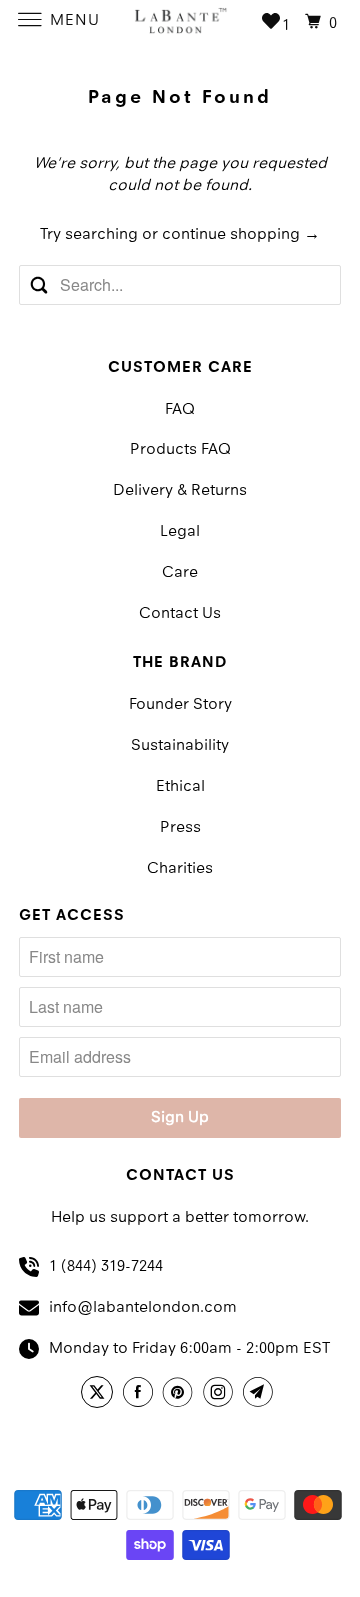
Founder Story (180, 705)
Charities (180, 869)
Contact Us (180, 614)
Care (180, 573)
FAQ (180, 410)
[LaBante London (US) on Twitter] (100, 1395)
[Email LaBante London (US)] (261, 1395)
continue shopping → (241, 235)
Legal (180, 532)
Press (180, 828)
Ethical (180, 787)
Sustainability (180, 746)
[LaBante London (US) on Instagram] (221, 1395)
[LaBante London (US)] (180, 19)
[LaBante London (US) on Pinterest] (181, 1395)
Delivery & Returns (180, 491)
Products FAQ (180, 450)
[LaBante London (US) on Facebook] (141, 1395)
